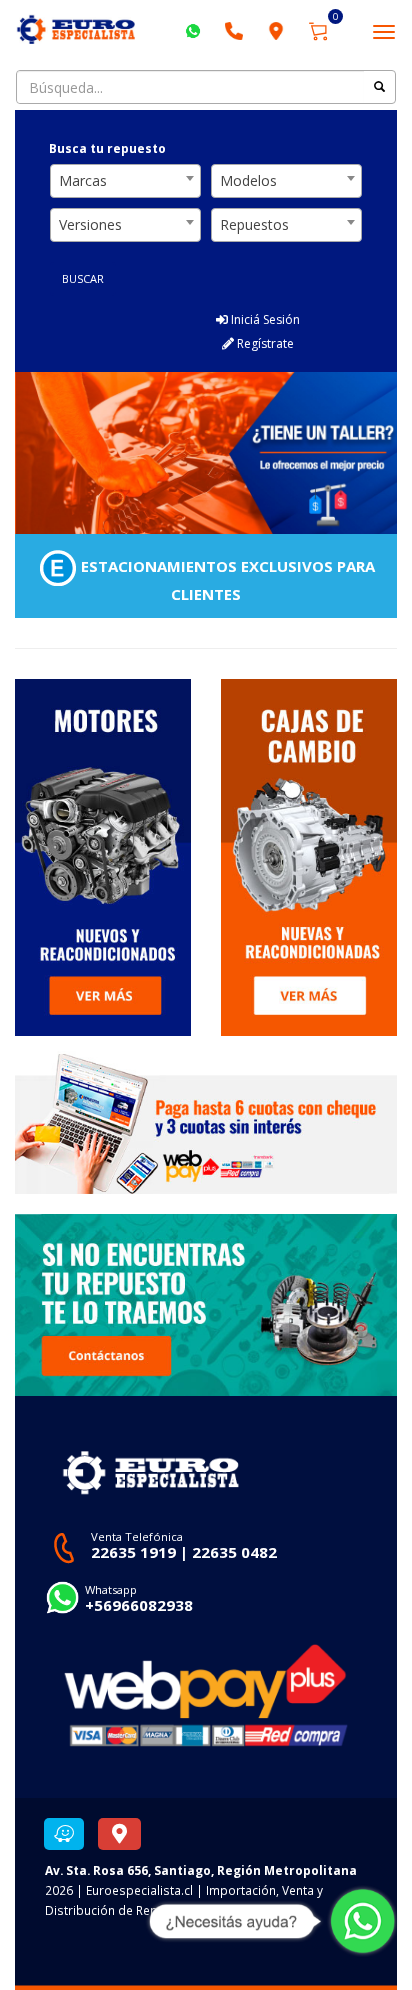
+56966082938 (139, 1605)
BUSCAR (83, 278)
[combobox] (125, 181)
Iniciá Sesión (264, 319)
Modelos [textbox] (248, 180)
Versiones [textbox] (90, 224)
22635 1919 (133, 1552)
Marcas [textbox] (83, 180)
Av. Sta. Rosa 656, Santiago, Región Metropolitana (201, 1870)
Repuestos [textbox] (254, 224)
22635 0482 (234, 1552)
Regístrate (264, 343)
